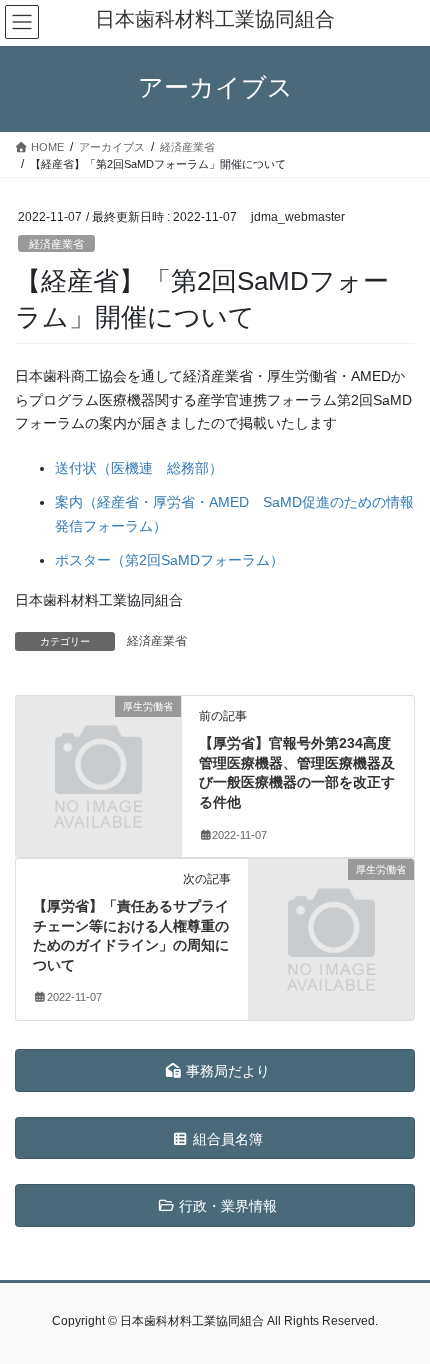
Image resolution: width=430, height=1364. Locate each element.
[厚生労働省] (98, 746)
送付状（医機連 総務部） (139, 468)
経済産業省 (56, 244)
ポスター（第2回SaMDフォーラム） (169, 560)
